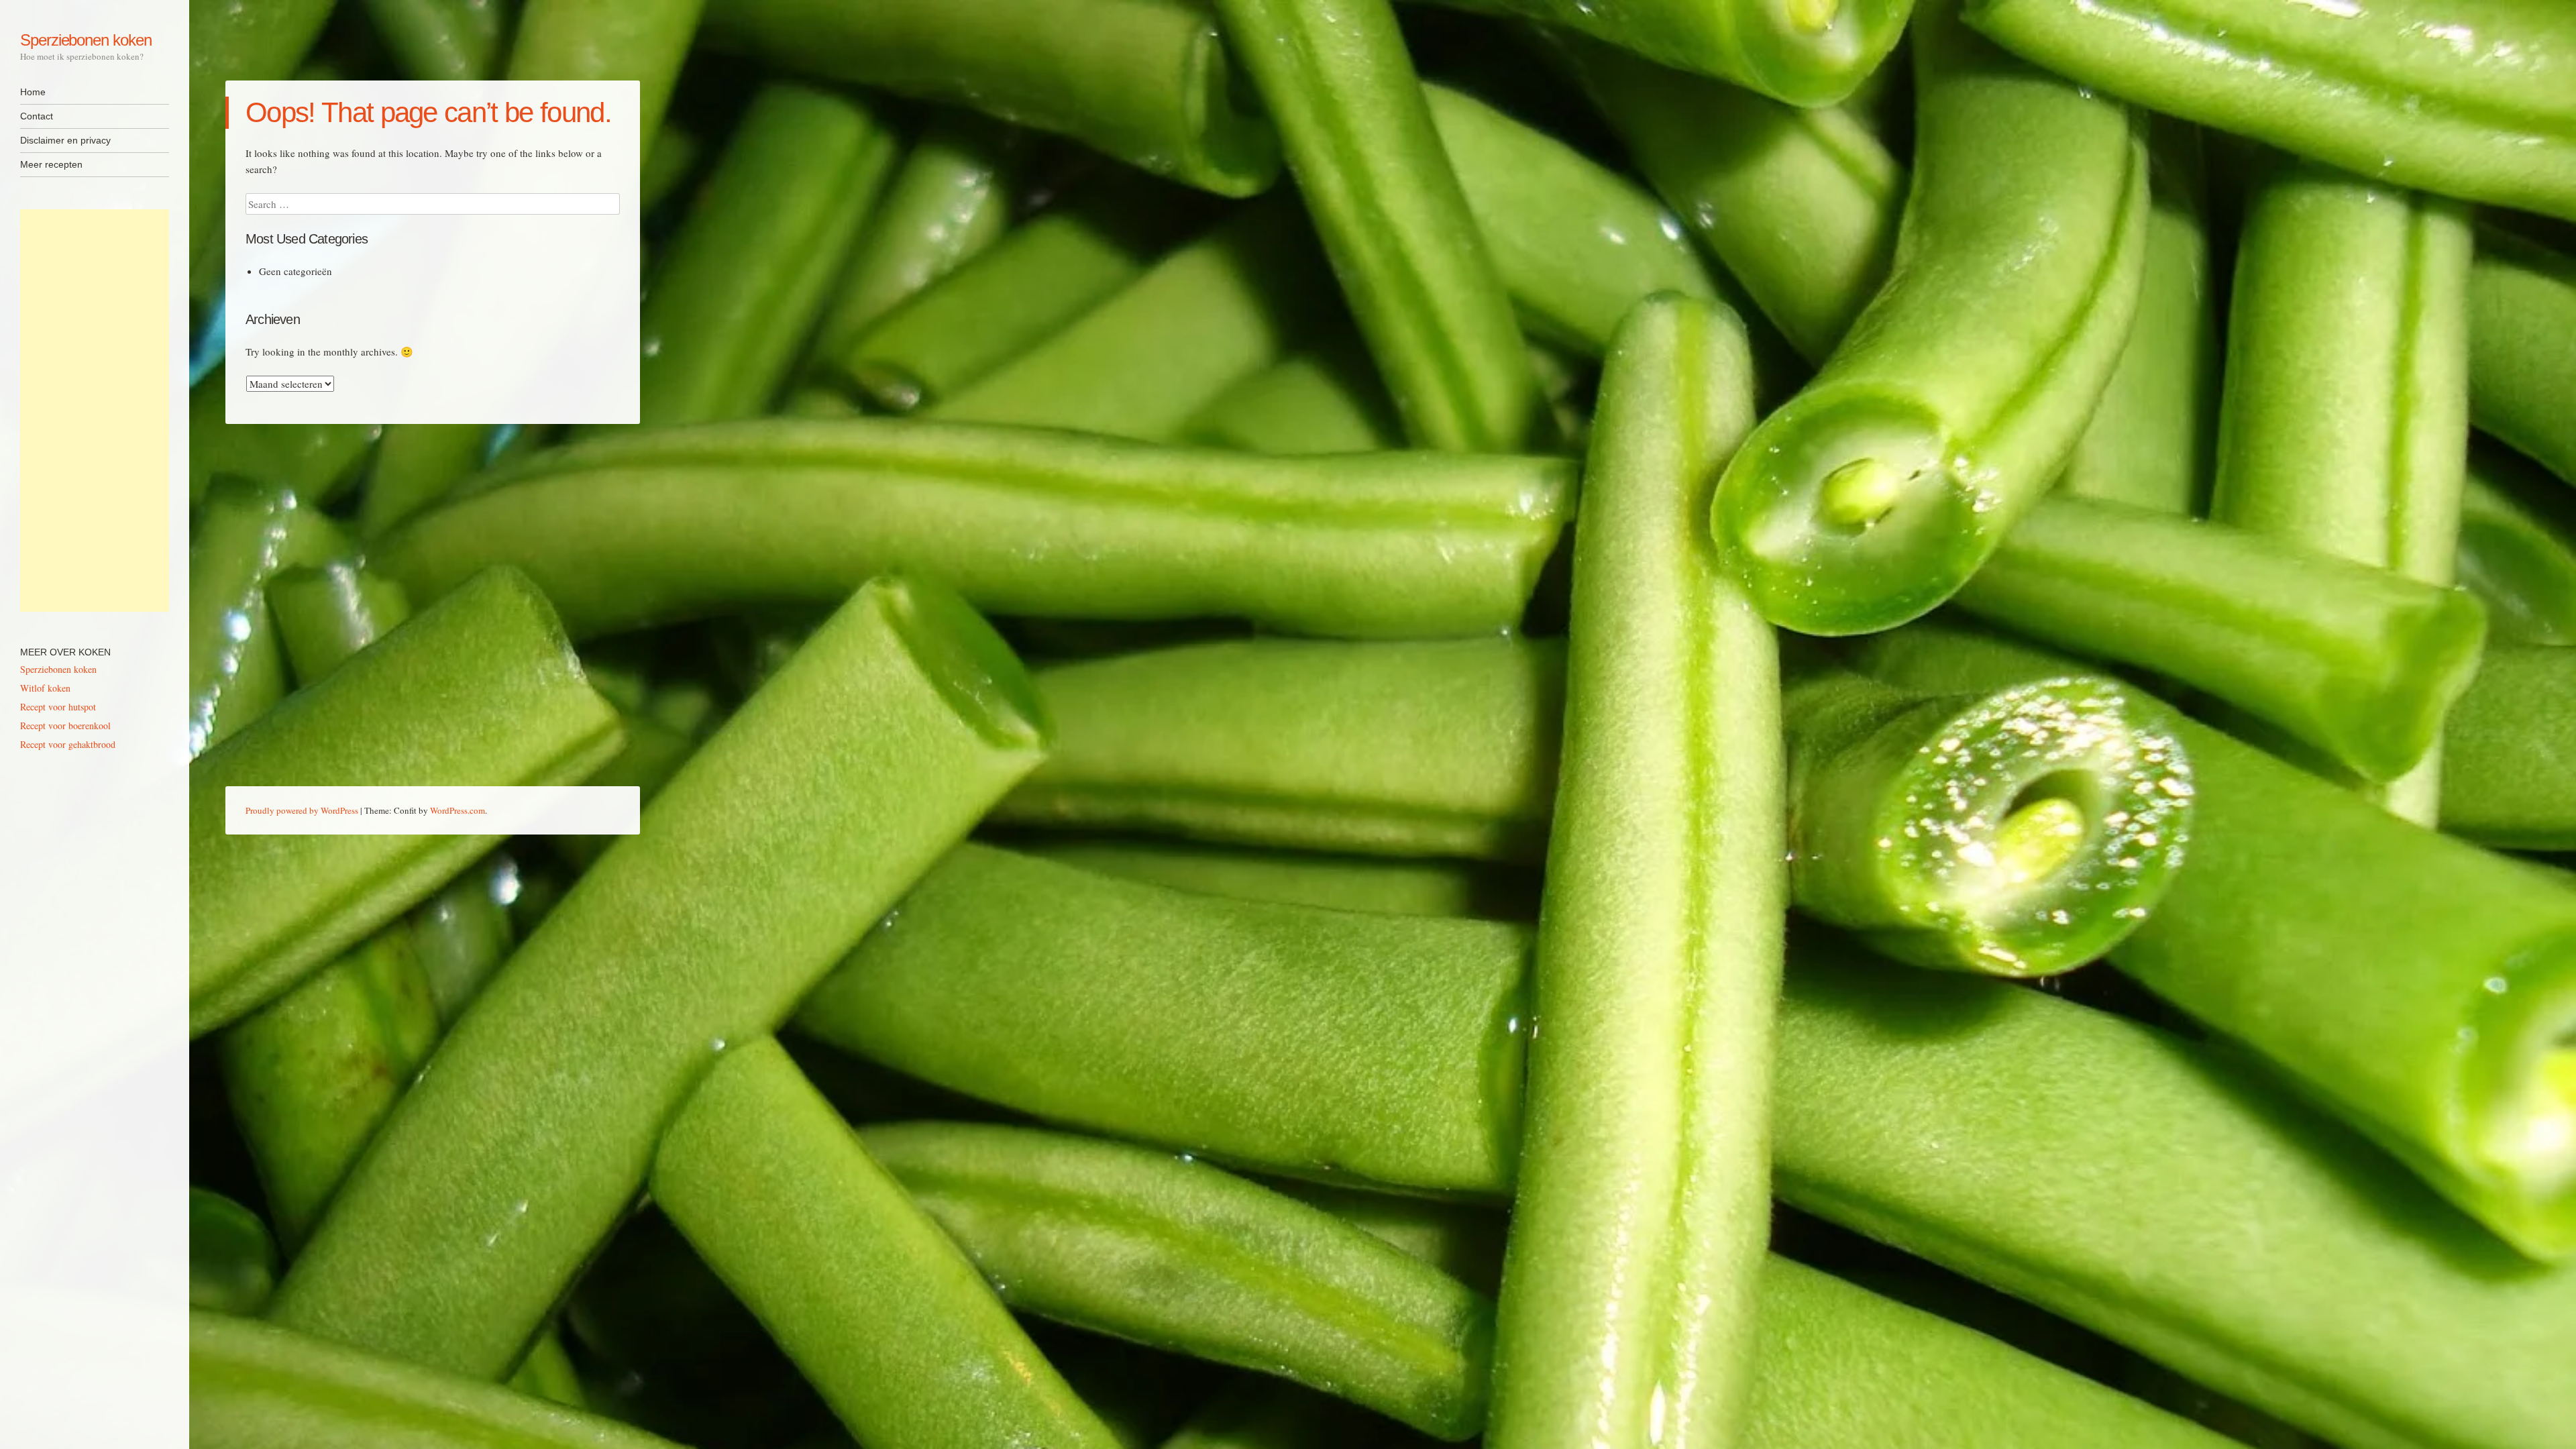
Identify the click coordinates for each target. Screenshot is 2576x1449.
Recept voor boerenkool (65, 726)
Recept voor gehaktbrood (68, 744)
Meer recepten (51, 164)
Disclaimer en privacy (65, 140)
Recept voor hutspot (58, 707)
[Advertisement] (95, 411)
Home (33, 92)
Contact (37, 116)
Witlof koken (45, 688)
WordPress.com (458, 810)
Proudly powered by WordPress (302, 810)
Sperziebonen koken (86, 40)
